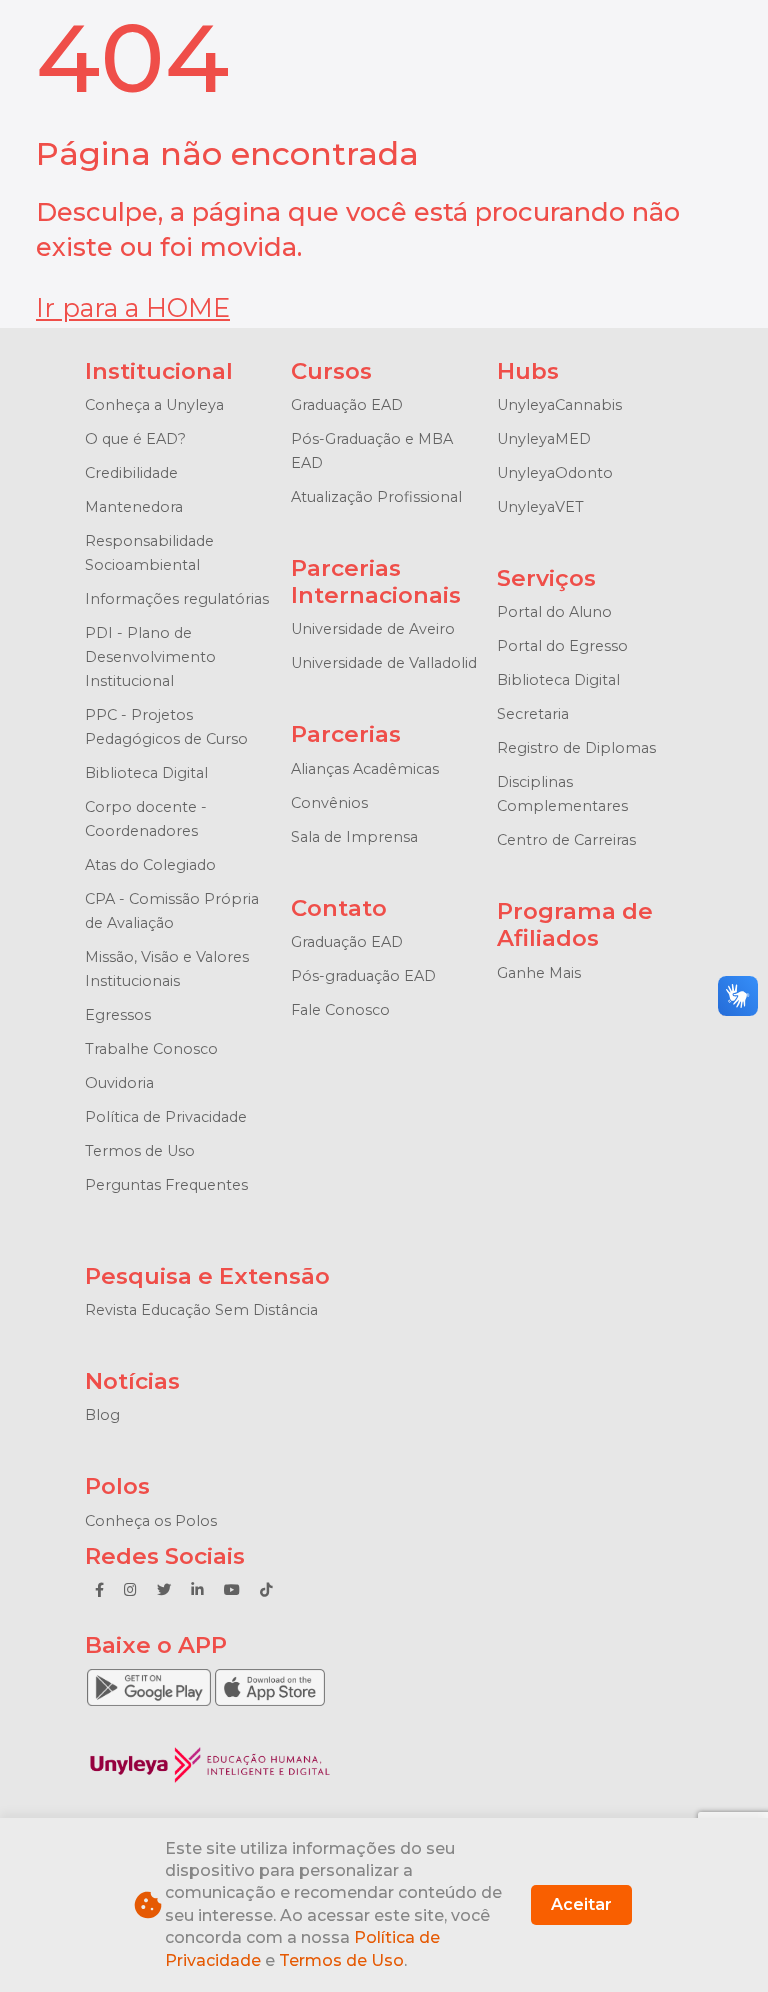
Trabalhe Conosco (151, 1049)
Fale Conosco (340, 1010)
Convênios (329, 803)
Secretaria (533, 714)
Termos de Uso (140, 1151)
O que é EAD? (135, 439)
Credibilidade (131, 473)
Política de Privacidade (166, 1117)
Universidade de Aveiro (373, 629)
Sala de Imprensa (354, 837)
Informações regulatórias (177, 599)
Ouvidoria (119, 1083)
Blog (102, 1415)
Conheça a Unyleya (154, 405)
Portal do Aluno (554, 612)
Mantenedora (134, 507)
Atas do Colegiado (150, 865)
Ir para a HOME (133, 307)
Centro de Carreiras (566, 840)
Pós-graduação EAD (363, 976)
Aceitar (581, 1904)
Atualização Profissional (376, 497)
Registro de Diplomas (576, 748)
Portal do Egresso (562, 646)
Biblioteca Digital (146, 773)
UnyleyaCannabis (559, 405)
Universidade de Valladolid (384, 663)
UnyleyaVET (540, 507)
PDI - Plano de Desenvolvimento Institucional (150, 657)
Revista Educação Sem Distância (201, 1310)
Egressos (118, 1015)
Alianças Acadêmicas (365, 769)
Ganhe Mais (539, 973)
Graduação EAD (347, 405)
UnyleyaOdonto (555, 473)
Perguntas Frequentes (166, 1185)
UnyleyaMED (544, 439)
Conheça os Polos (151, 1521)
